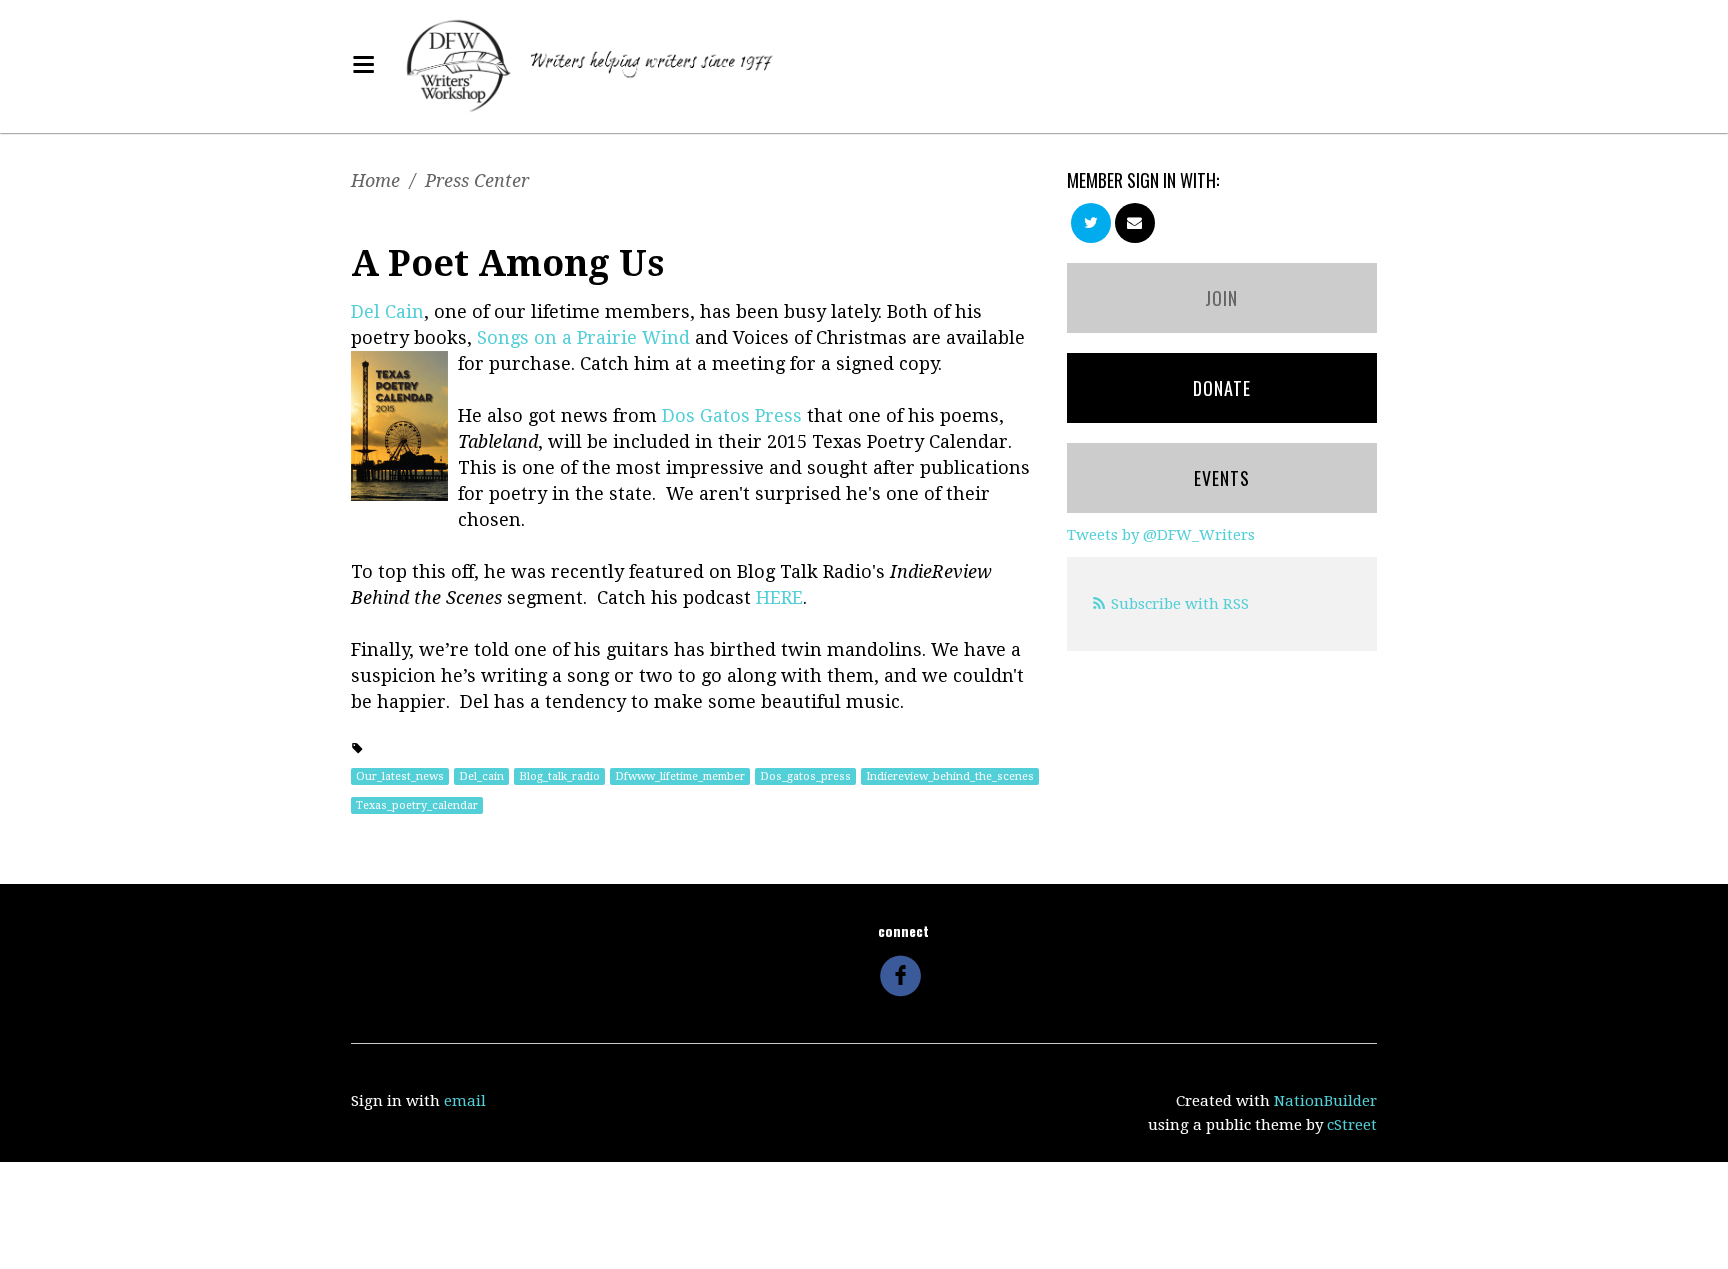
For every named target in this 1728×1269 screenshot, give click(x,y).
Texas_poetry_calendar (417, 805)
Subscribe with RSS (1180, 604)
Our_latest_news (400, 776)
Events (1222, 478)
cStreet (1352, 1125)
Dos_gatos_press (805, 776)
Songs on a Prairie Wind (583, 337)
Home (375, 180)
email (465, 1101)
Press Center (477, 180)
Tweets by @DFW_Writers (1161, 535)
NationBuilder (1325, 1101)
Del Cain (387, 311)
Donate (1222, 388)
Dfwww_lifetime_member (680, 776)
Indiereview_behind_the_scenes (950, 776)
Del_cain (481, 776)
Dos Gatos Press (732, 415)
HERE (779, 597)
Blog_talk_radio (559, 776)
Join (1221, 298)
